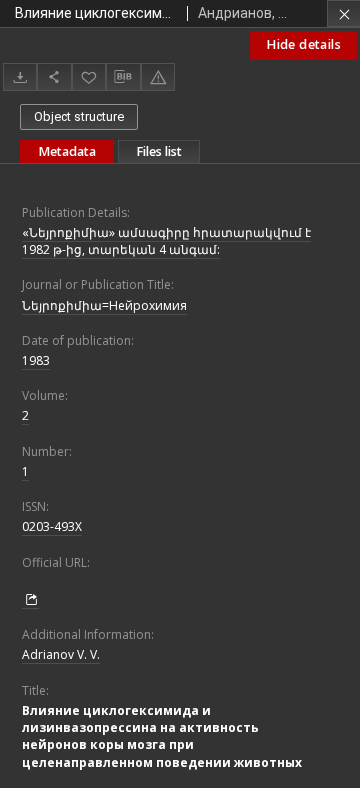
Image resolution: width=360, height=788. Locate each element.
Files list (159, 151)
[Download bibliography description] (123, 77)
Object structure (79, 116)
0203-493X (52, 526)
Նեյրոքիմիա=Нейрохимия (104, 305)
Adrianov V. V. (61, 654)
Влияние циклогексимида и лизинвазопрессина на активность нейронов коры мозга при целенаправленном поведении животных (162, 736)
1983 (36, 360)
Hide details (303, 44)
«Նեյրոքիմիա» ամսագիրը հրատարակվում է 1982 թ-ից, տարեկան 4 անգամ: (166, 241)
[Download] (20, 76)
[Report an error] (158, 76)
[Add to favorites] (89, 76)
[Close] (343, 13)
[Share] (54, 76)
